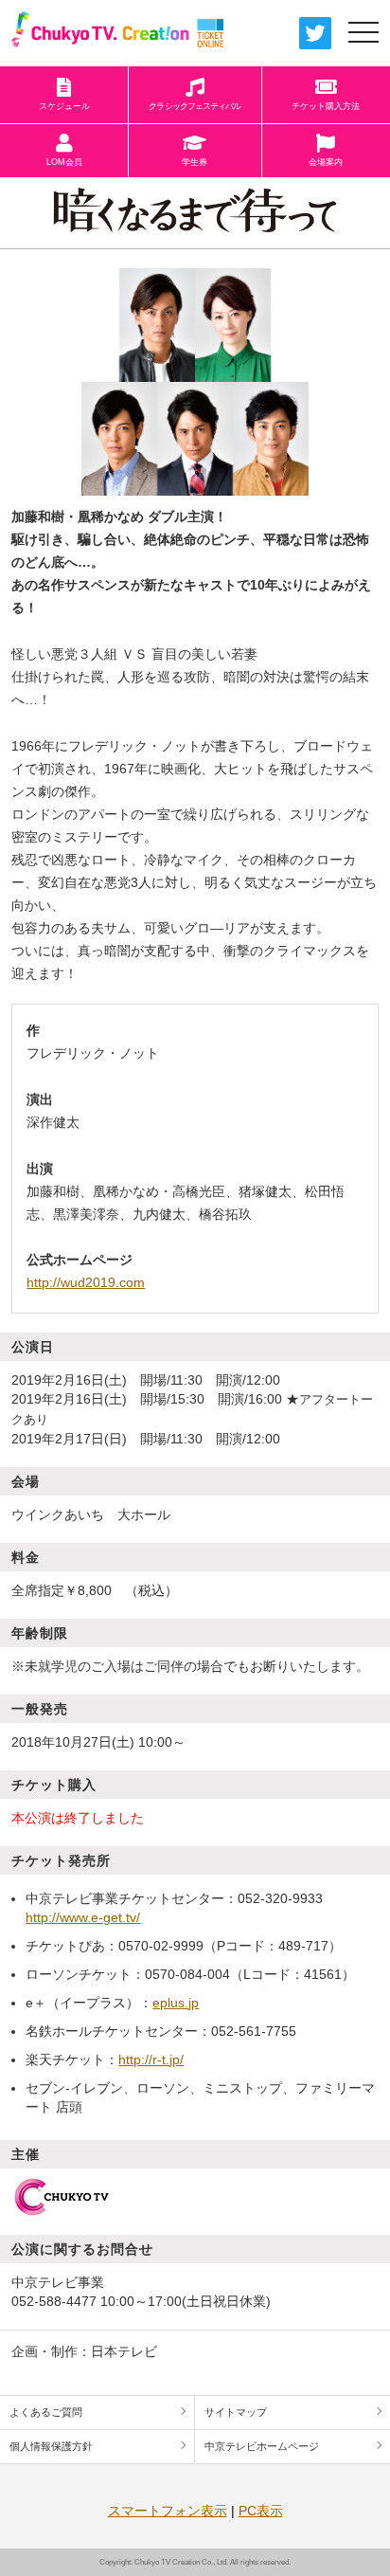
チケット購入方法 (326, 106)
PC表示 (261, 2511)
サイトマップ (236, 2412)
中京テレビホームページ (262, 2446)
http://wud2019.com (86, 1282)
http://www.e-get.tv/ (83, 1917)
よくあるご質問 (46, 2412)
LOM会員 (64, 162)
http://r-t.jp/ (151, 2059)
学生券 (195, 162)
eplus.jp (176, 2003)
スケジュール (64, 106)
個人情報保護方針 (51, 2446)
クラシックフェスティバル (195, 106)
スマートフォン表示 (168, 2511)
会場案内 (326, 162)
